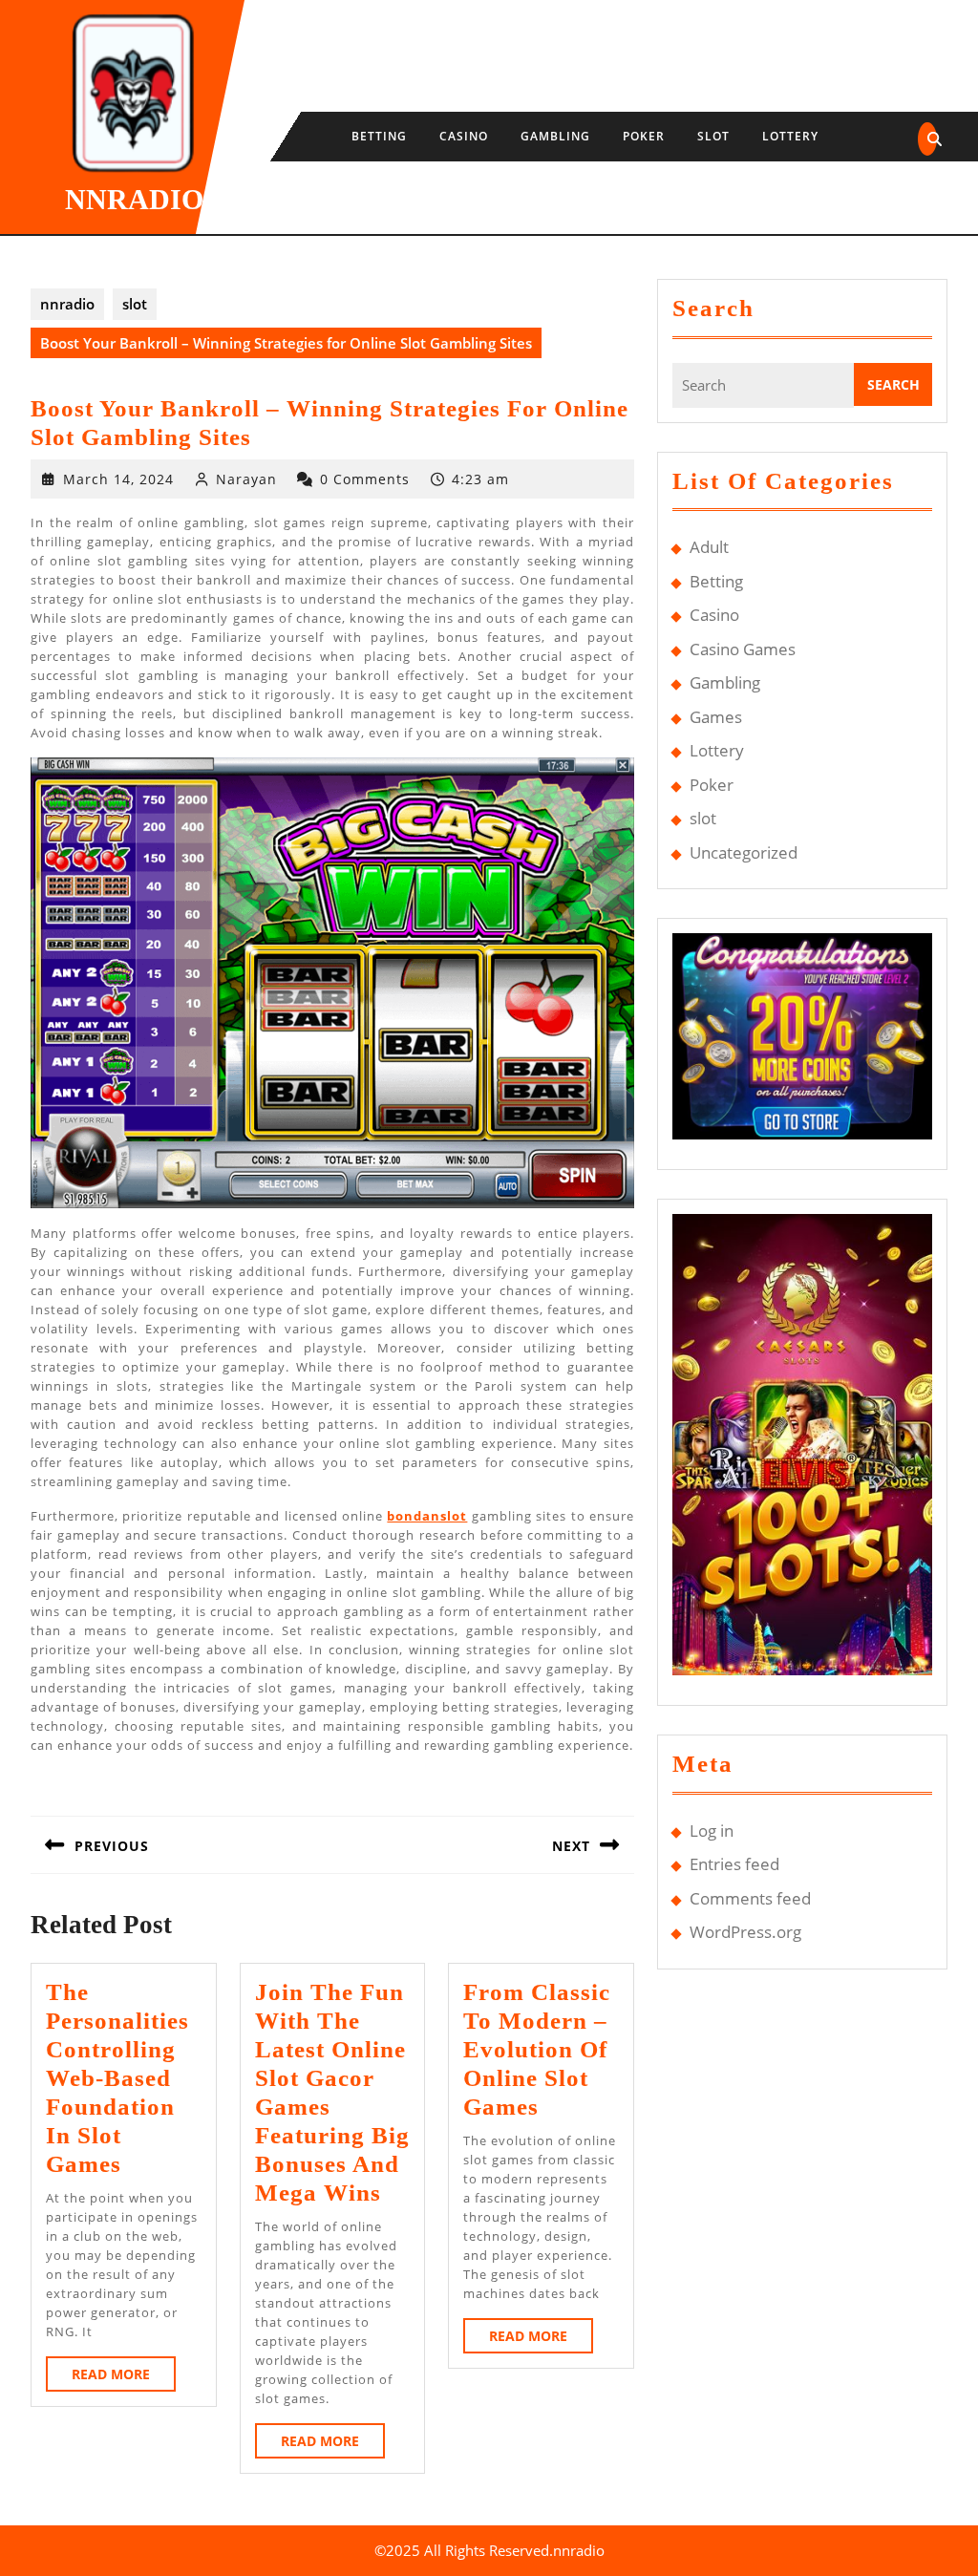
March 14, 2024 (118, 479)
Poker (644, 136)
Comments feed (750, 1898)
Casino (464, 136)
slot (713, 136)
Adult (709, 547)
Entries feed (734, 1864)
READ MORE (124, 2378)
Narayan (246, 479)
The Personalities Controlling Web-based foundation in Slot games (117, 2078)
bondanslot (427, 1516)
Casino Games (743, 649)
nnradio (134, 199)
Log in (712, 1831)
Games (716, 717)
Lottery (790, 136)
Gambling (555, 136)
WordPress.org (745, 1932)
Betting (379, 136)
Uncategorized (744, 852)
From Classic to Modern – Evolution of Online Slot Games (537, 2049)
